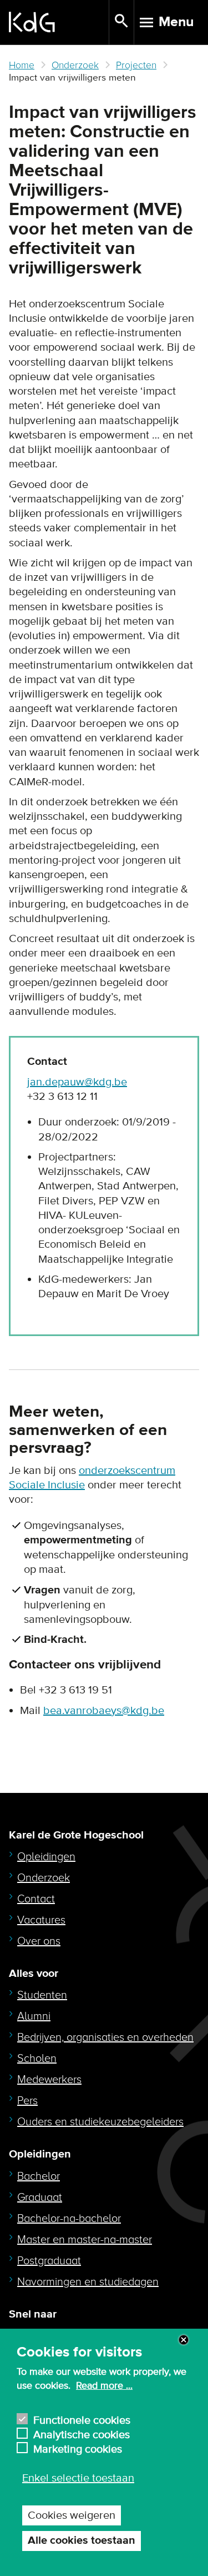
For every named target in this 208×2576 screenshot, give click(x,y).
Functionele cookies (82, 2419)
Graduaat (40, 2198)
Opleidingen (46, 1857)
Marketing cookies (78, 2448)
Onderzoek (75, 65)
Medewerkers (49, 2080)
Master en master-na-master (85, 2240)
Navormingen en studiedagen (88, 2282)
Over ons (39, 1941)
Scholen (37, 2059)
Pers (27, 2101)
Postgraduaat (49, 2261)
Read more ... (104, 2386)
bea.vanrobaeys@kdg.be (104, 1711)
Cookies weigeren (72, 2515)
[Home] (59, 22)
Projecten (136, 65)
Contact (36, 1899)
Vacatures (41, 1920)
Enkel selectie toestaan (78, 2478)
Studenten (42, 1995)
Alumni (34, 2016)
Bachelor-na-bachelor (69, 2219)
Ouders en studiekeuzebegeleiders (100, 2122)
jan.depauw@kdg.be (77, 1082)
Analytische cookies (82, 2433)
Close (184, 2340)
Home (22, 65)
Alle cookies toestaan (82, 2541)
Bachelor (39, 2176)
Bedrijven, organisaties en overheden (105, 2037)
